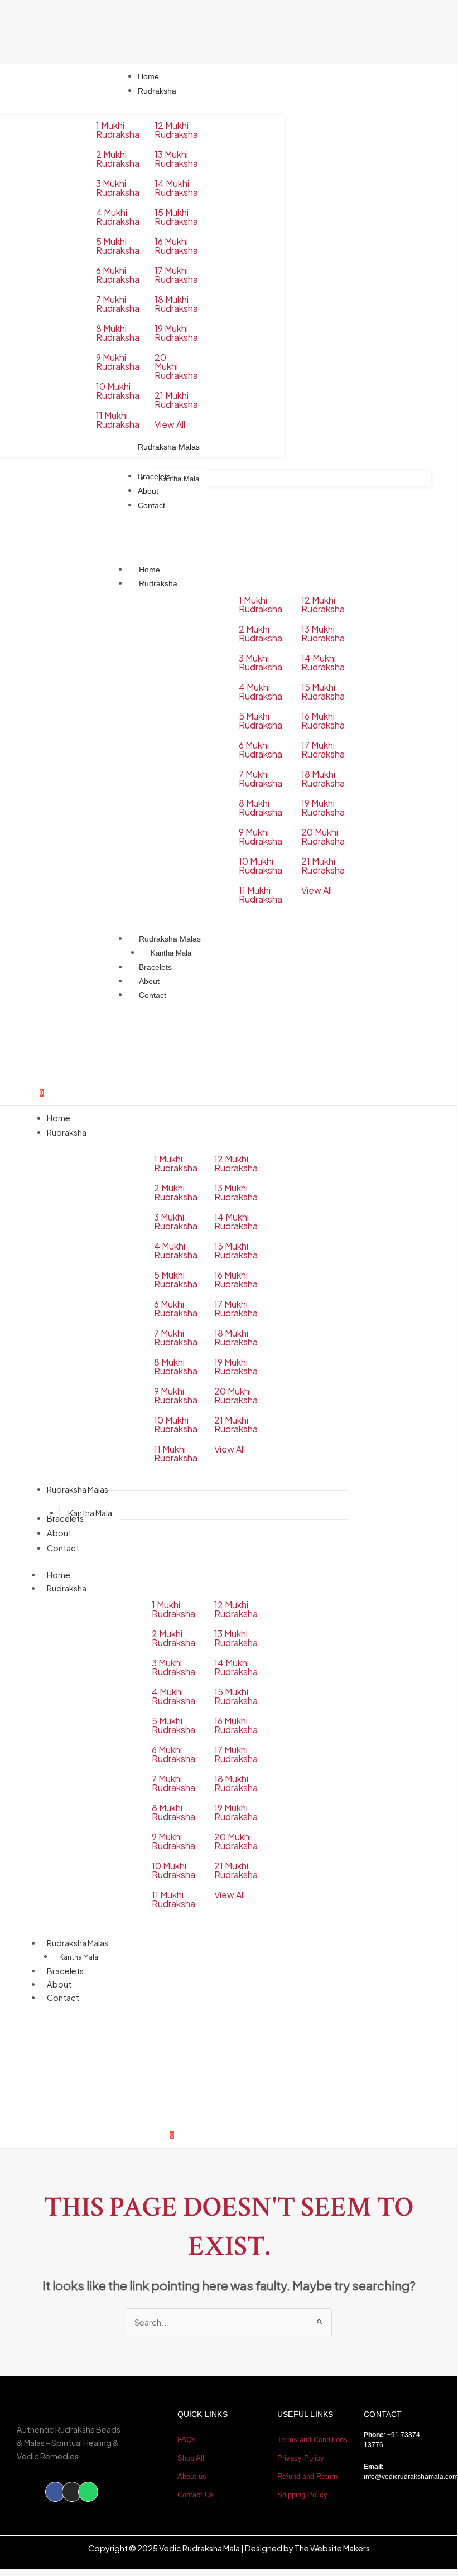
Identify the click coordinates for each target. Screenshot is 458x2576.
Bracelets (155, 967)
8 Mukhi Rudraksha (118, 333)
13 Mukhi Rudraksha (176, 159)
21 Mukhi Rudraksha (176, 400)
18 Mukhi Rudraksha (176, 304)
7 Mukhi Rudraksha (118, 304)
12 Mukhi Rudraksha (176, 130)
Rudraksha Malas (170, 939)
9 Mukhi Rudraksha (118, 362)
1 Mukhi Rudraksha (118, 130)
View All (170, 424)
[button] (25, 2036)
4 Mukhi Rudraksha (118, 217)
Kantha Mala (171, 953)
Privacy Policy (301, 2458)
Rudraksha (158, 583)
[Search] (372, 2087)
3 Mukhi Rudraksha (118, 188)
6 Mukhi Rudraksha (118, 275)
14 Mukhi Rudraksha (176, 188)
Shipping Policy (302, 2495)
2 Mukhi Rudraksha (118, 159)
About (149, 981)
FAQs (187, 2440)
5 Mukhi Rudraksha (118, 246)
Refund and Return (307, 2476)
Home (150, 570)
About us (192, 2476)
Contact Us (196, 2495)
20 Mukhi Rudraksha (176, 366)
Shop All (191, 2458)
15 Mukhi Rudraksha (176, 217)
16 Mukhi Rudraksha (176, 246)
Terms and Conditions (312, 2440)
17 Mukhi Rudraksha (176, 275)
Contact (153, 995)
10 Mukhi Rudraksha (118, 391)
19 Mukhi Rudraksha (176, 333)
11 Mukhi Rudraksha (118, 420)
